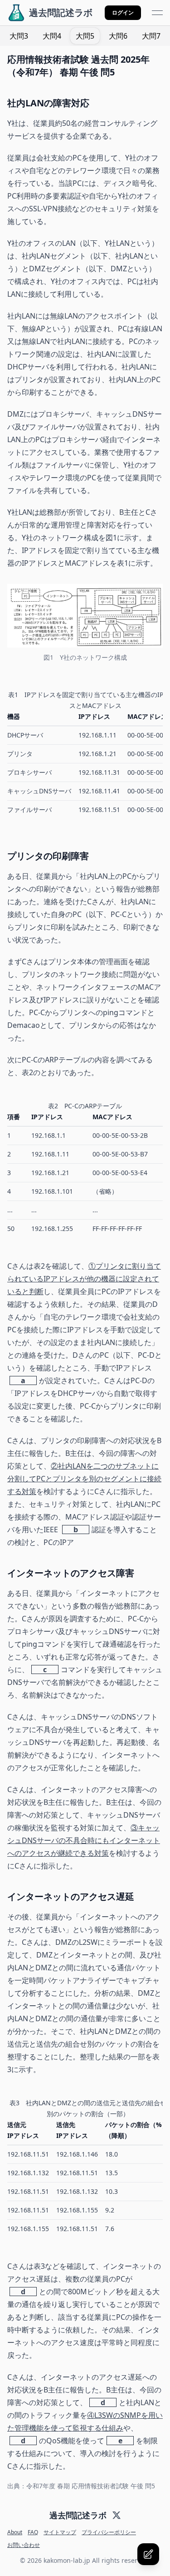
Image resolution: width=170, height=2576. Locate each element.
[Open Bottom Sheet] (148, 2554)
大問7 (151, 36)
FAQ (33, 2532)
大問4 (52, 36)
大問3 (19, 36)
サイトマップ (60, 2532)
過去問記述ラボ (78, 2515)
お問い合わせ (24, 2545)
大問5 (85, 36)
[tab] (19, 36)
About (15, 2532)
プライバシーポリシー (109, 2532)
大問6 (118, 36)
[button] (123, 13)
